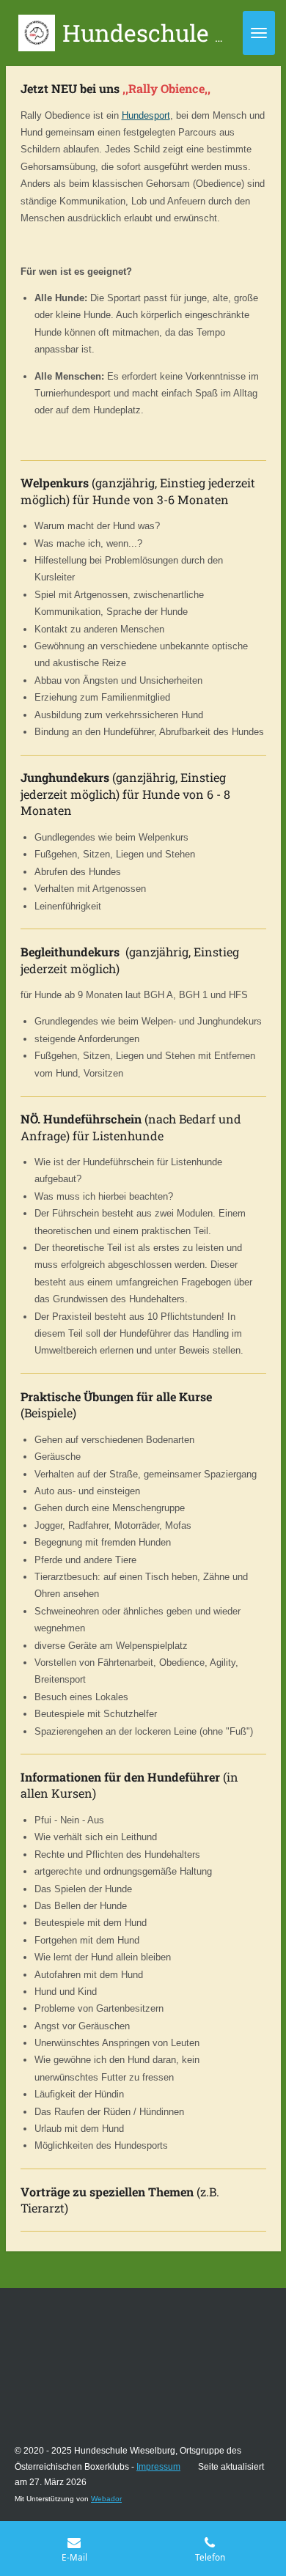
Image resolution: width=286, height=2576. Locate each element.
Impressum (158, 2467)
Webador (106, 2499)
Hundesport (146, 115)
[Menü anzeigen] (259, 33)
